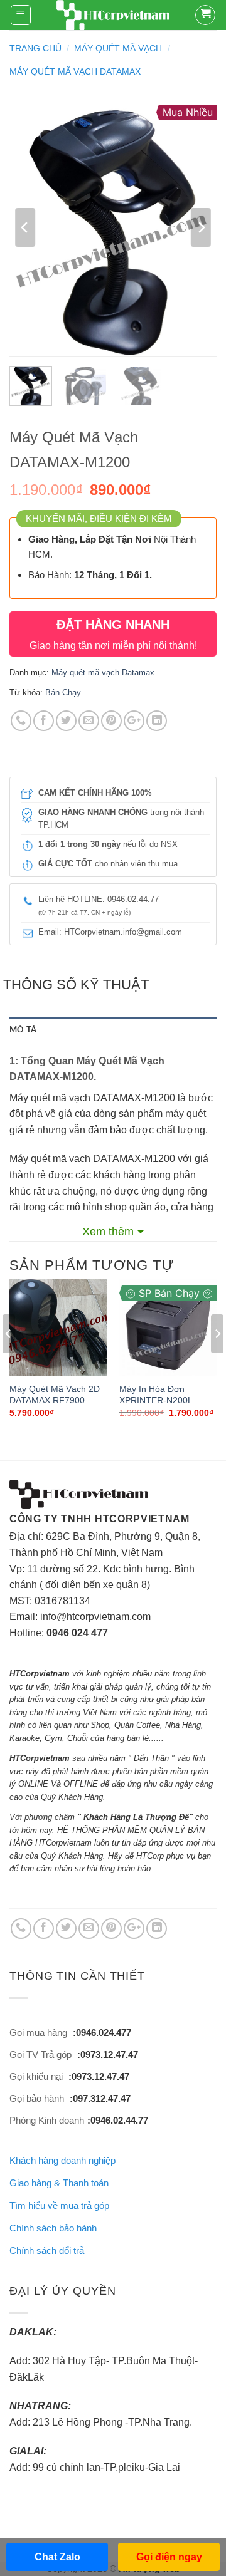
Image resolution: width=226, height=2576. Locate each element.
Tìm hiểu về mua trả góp (59, 2205)
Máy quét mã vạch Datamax (75, 71)
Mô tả (23, 1030)
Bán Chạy (63, 693)
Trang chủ (35, 48)
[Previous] (25, 228)
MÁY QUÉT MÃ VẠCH (118, 48)
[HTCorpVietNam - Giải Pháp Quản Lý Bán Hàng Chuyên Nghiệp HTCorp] (113, 16)
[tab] (113, 1030)
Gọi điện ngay (169, 2557)
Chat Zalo (57, 2557)
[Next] (201, 228)
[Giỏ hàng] (205, 15)
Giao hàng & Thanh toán (59, 2183)
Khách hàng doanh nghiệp (62, 2160)
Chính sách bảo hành (53, 2228)
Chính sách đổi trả (47, 2251)
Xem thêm (108, 1232)
